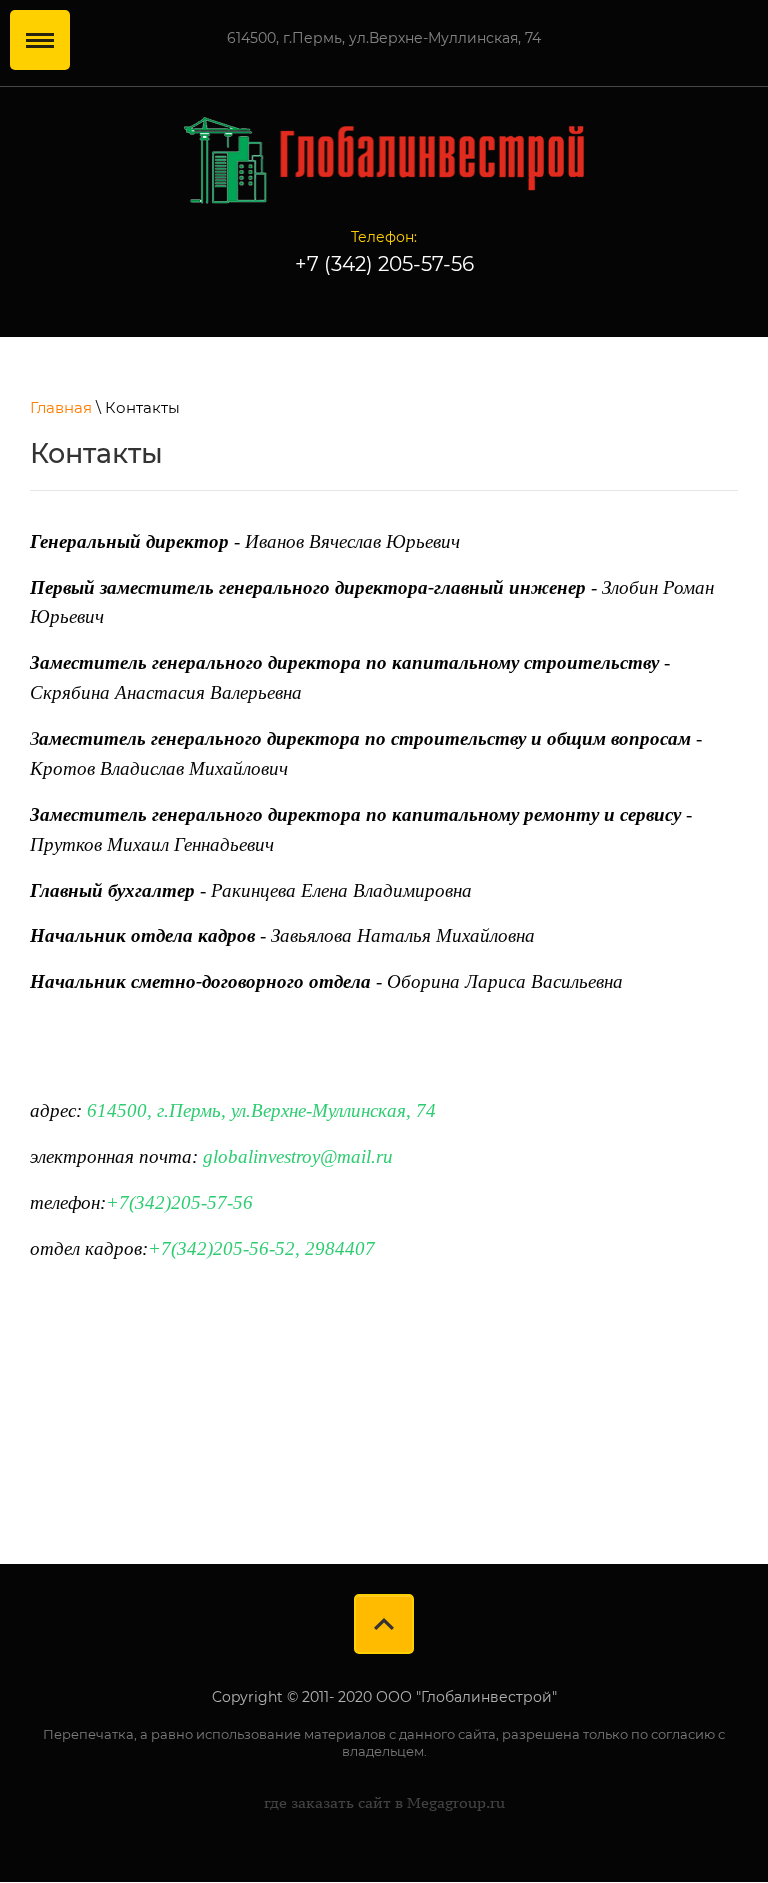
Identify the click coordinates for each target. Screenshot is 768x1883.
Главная (61, 407)
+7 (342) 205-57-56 (384, 264)
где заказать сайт (327, 1802)
